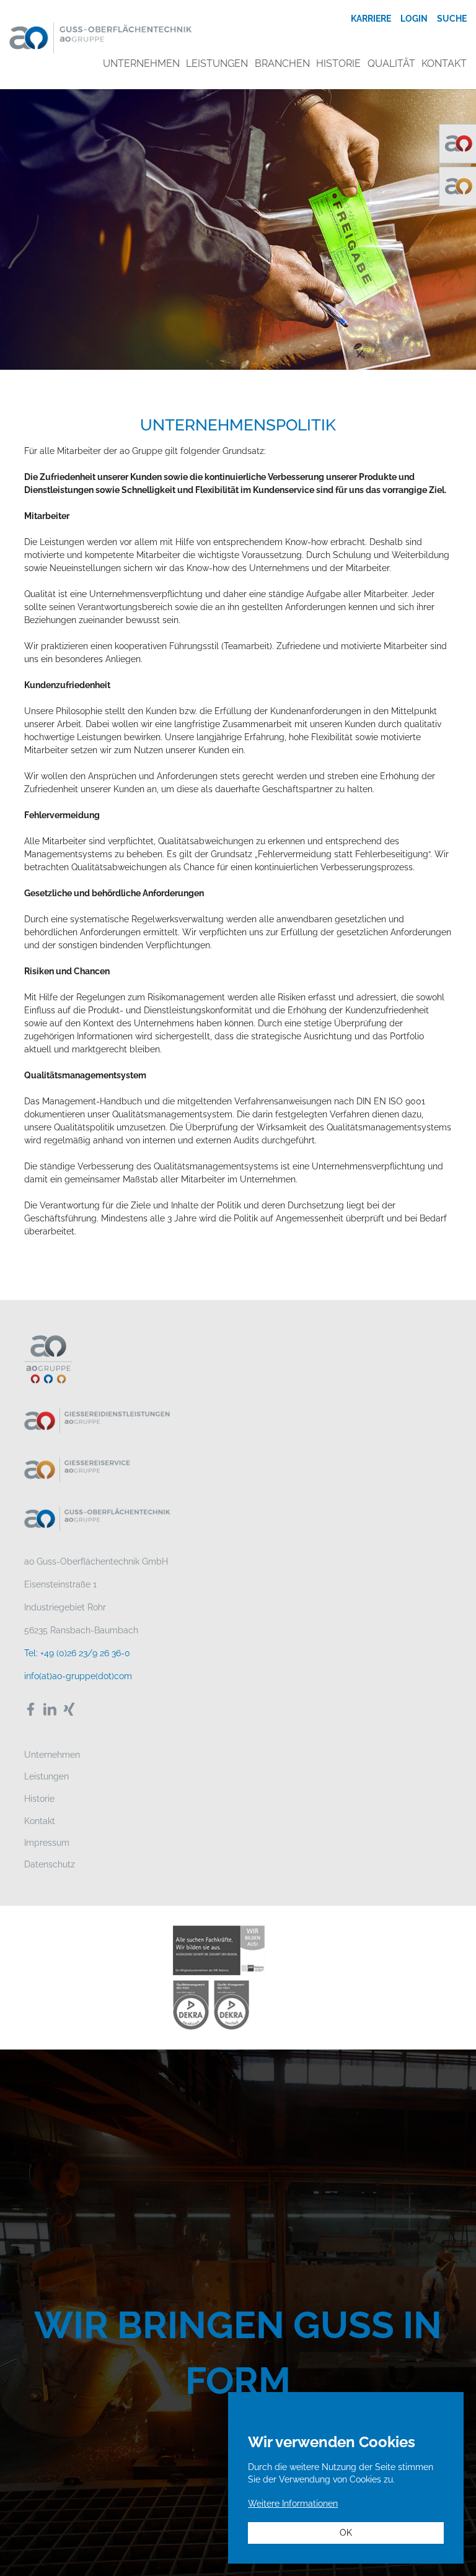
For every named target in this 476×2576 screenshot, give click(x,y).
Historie (39, 1799)
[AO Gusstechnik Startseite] (101, 37)
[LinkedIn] (50, 1709)
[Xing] (69, 1709)
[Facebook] (31, 1709)
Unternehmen (52, 1755)
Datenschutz (50, 1864)
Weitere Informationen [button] (293, 2504)
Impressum (47, 1843)
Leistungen (46, 1776)
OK (346, 2533)
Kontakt (40, 1821)
